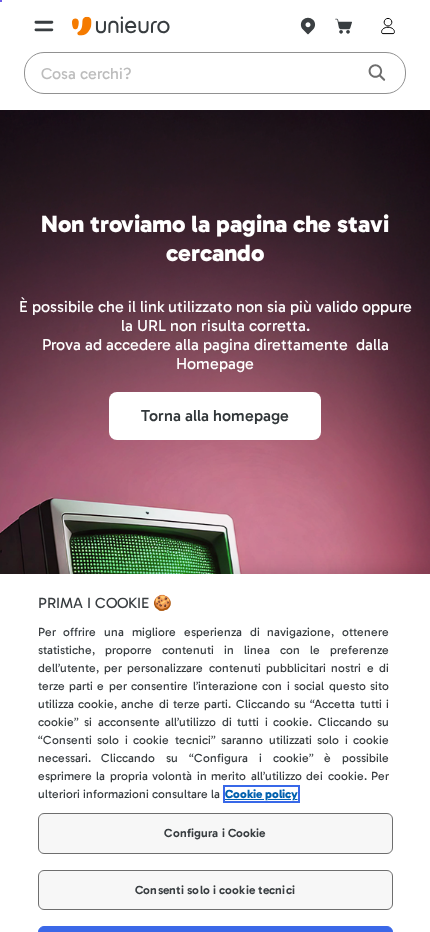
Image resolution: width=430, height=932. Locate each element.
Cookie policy (261, 755)
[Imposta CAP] (308, 26)
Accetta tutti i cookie (215, 907)
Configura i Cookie (214, 794)
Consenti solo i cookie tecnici (215, 851)
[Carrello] (344, 26)
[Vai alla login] (384, 26)
